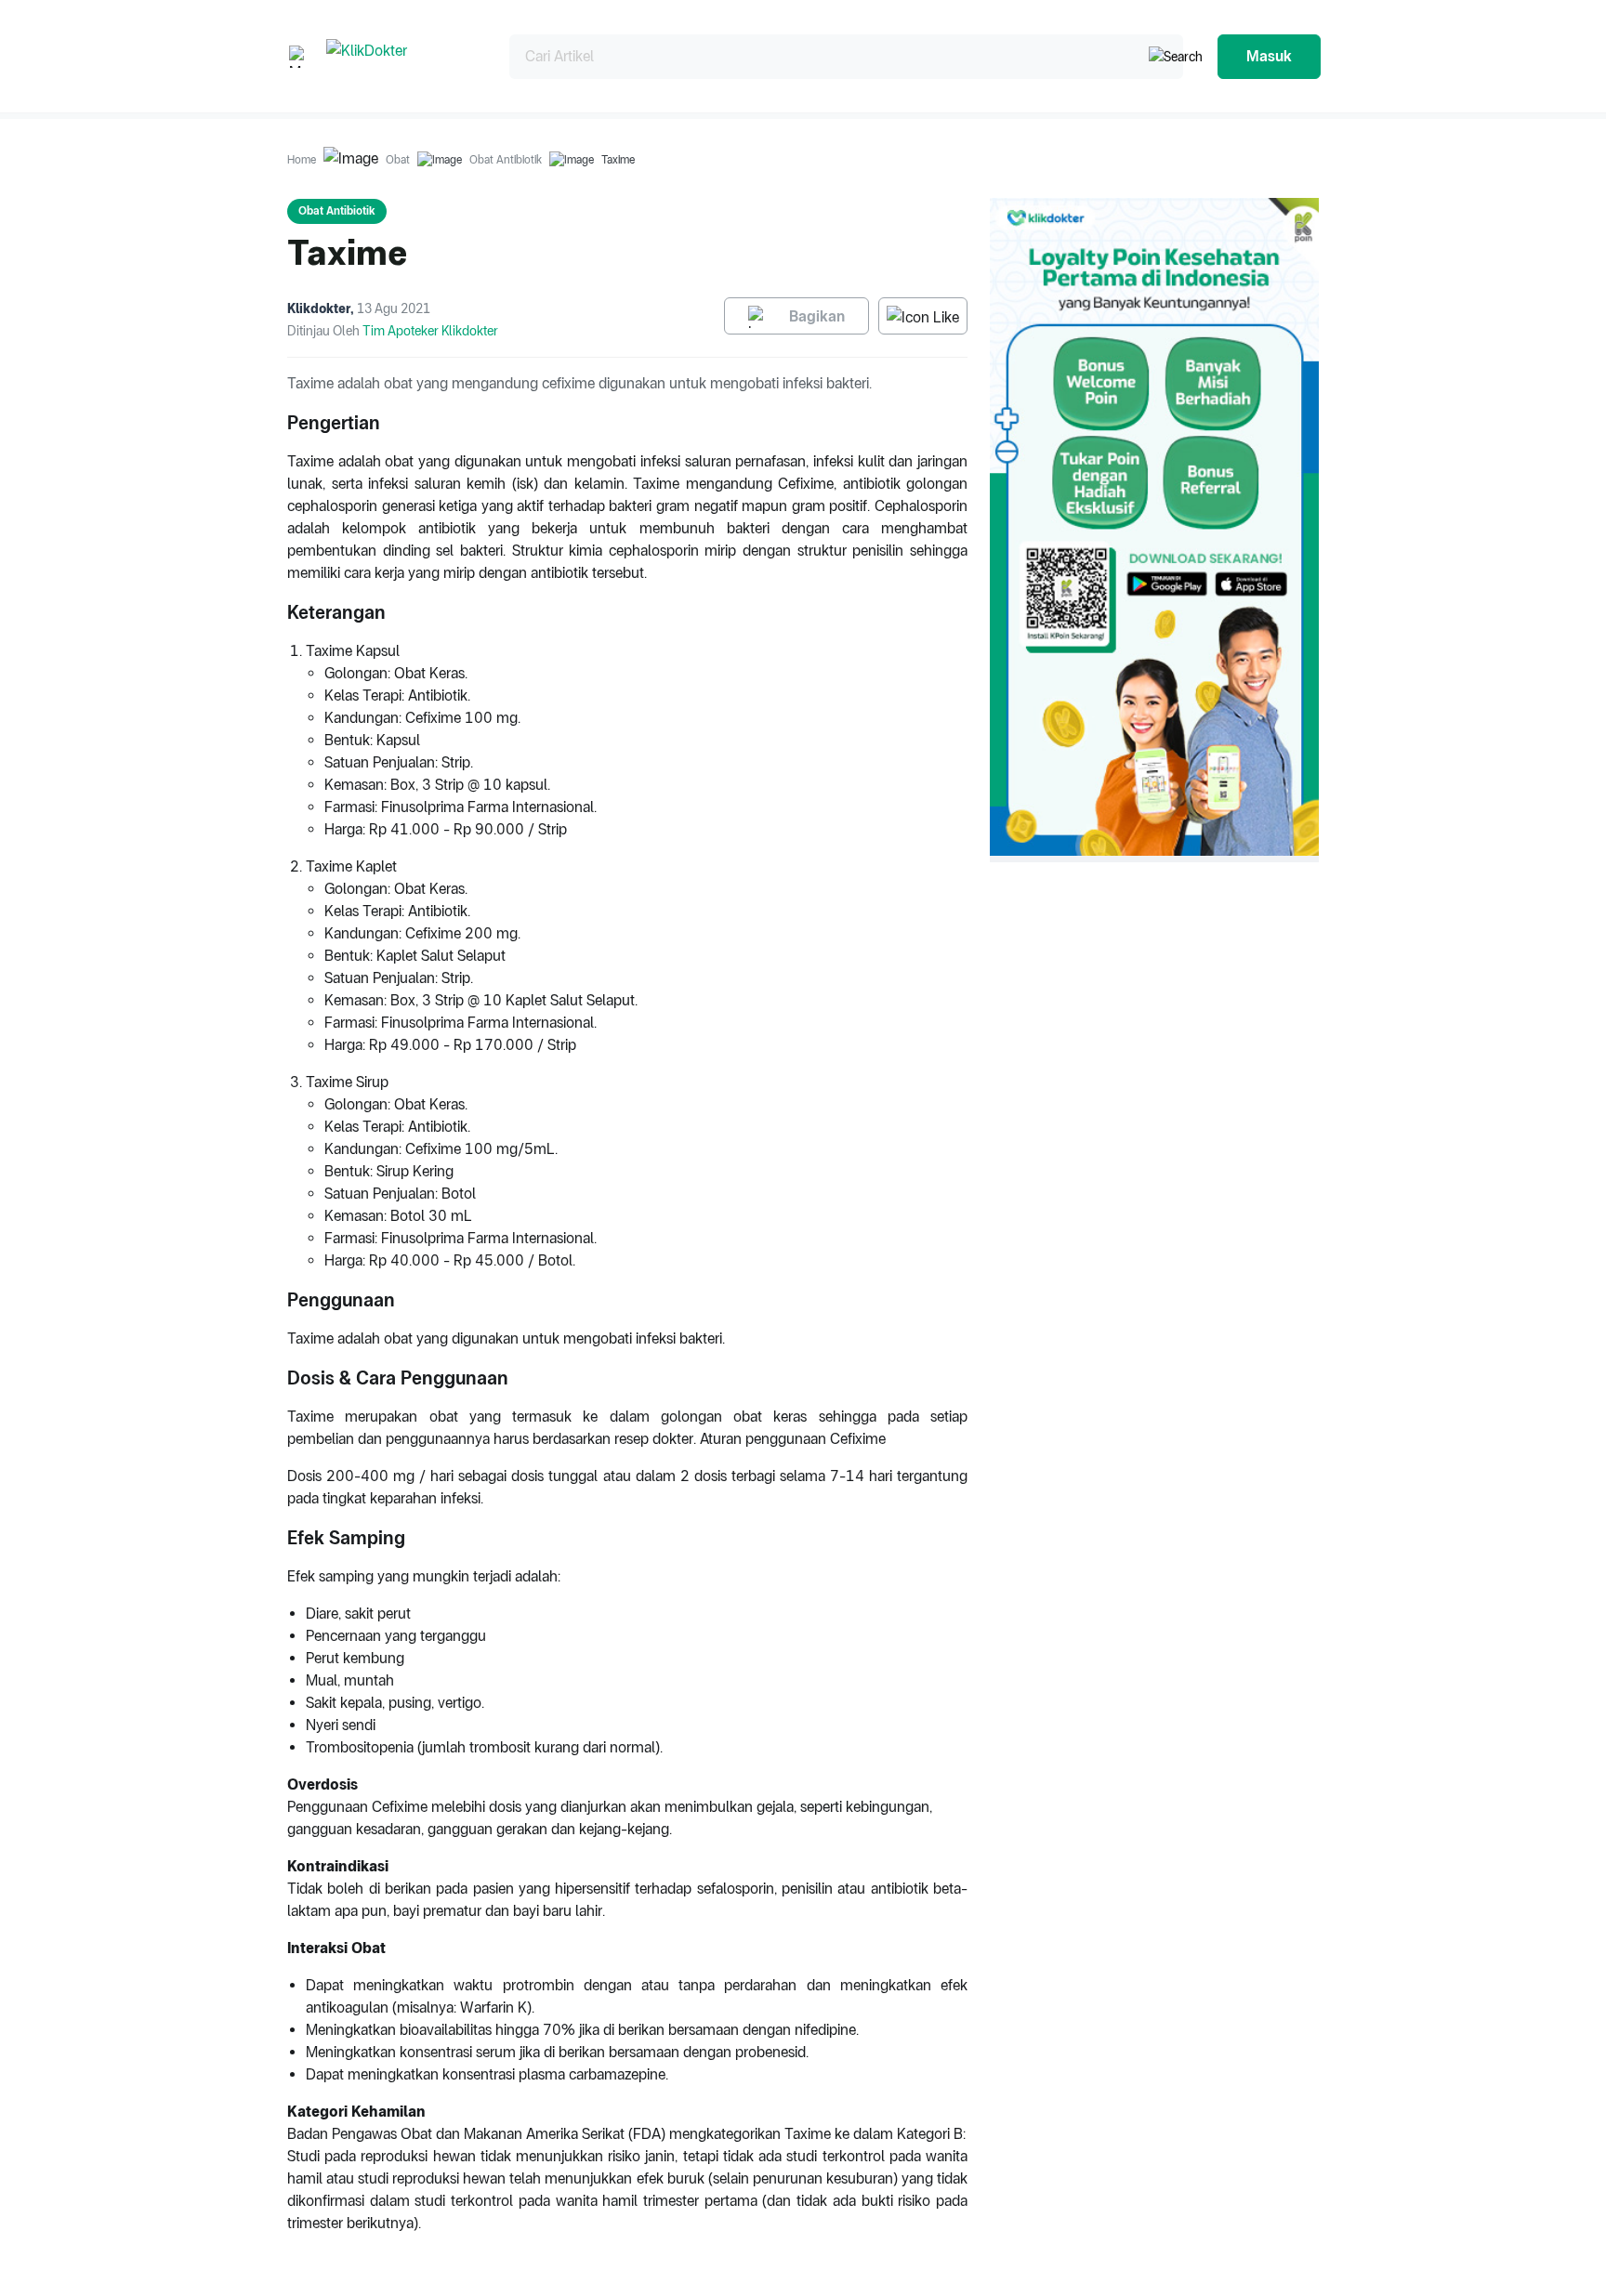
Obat (398, 160)
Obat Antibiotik (506, 160)
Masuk (1269, 56)
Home (302, 160)
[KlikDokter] (403, 56)
